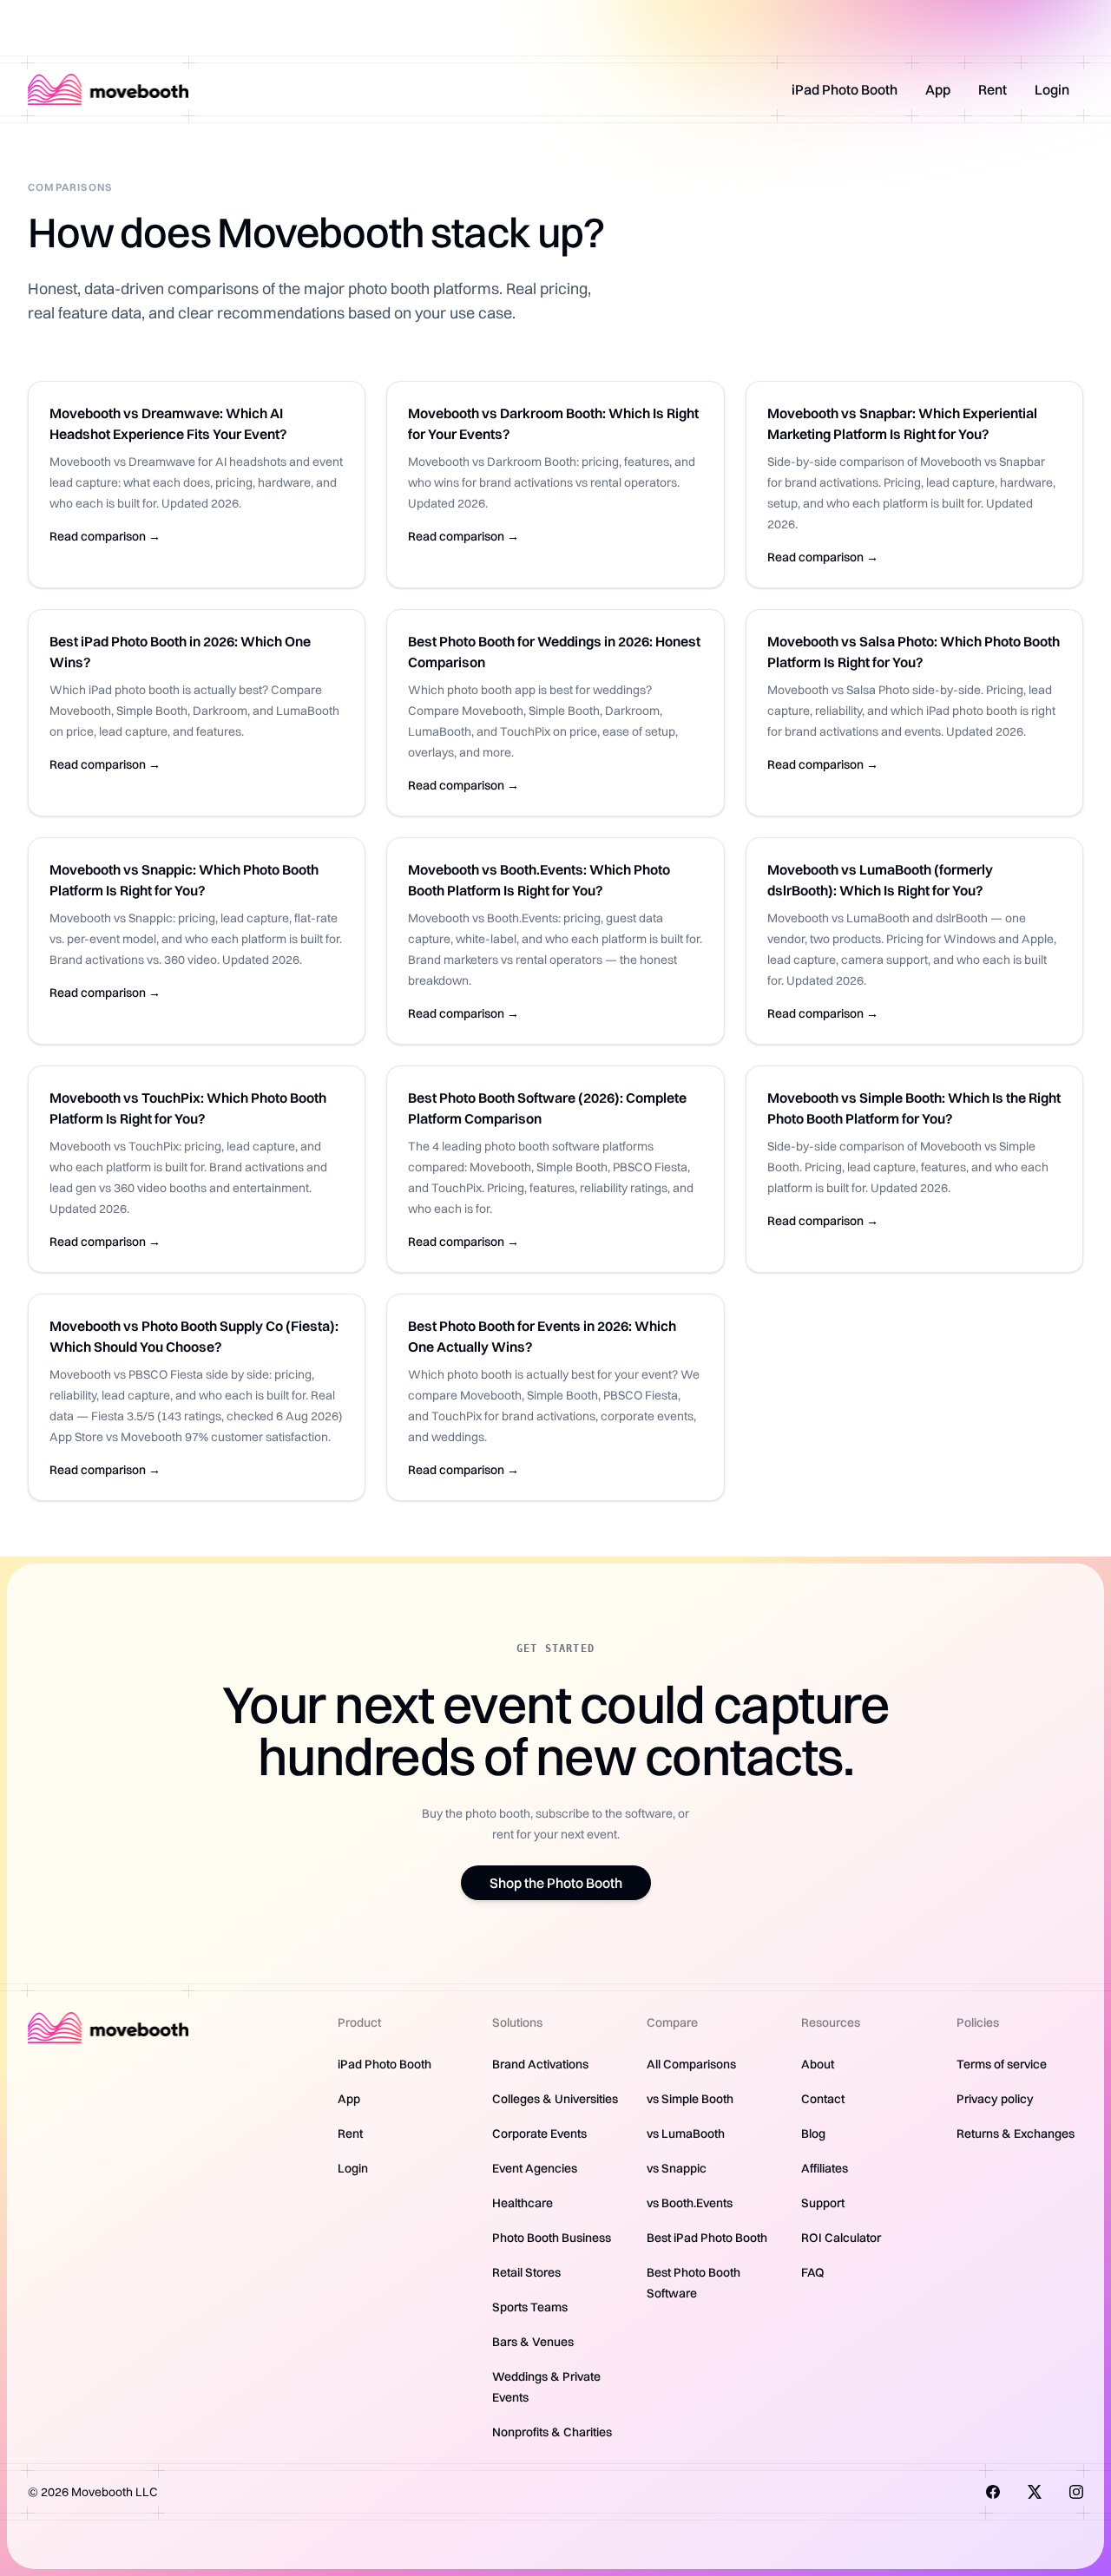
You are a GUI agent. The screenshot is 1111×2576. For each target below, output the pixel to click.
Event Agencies (535, 2168)
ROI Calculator (841, 2238)
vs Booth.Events (690, 2203)
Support (823, 2203)
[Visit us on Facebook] (993, 2492)
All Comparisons (691, 2064)
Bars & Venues (533, 2342)
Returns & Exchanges (1016, 2134)
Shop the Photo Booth (556, 1883)
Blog (813, 2134)
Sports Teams (530, 2307)
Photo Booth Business (552, 2238)
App (938, 89)
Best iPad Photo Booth (707, 2238)
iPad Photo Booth (845, 89)
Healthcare (523, 2203)
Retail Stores (526, 2272)
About (818, 2064)
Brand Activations (540, 2064)
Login (1052, 89)
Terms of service (1002, 2064)
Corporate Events (539, 2134)
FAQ (813, 2272)
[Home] (108, 89)
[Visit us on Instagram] (1076, 2492)
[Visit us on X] (1035, 2492)
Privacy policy (995, 2099)
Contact (823, 2099)
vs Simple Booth (690, 2099)
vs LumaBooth (686, 2134)
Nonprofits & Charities (552, 2432)
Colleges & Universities (555, 2099)
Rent (993, 89)
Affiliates (825, 2168)
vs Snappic (677, 2168)
